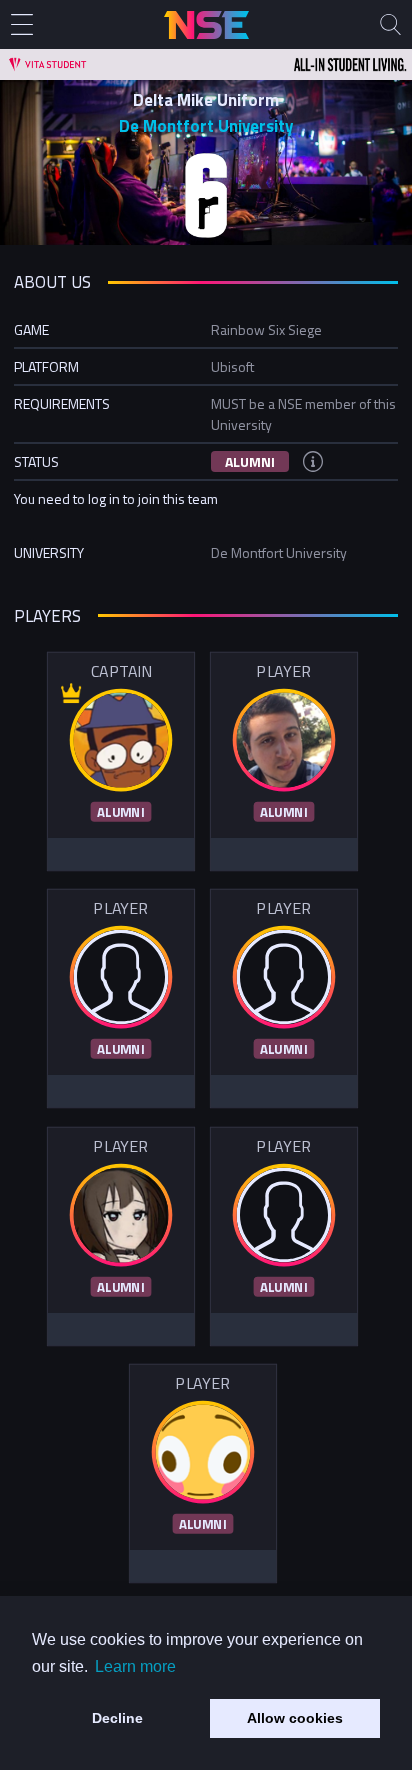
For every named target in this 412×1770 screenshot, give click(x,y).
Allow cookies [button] (295, 1718)
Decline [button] (117, 1718)
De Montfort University (206, 126)
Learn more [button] (135, 1666)
